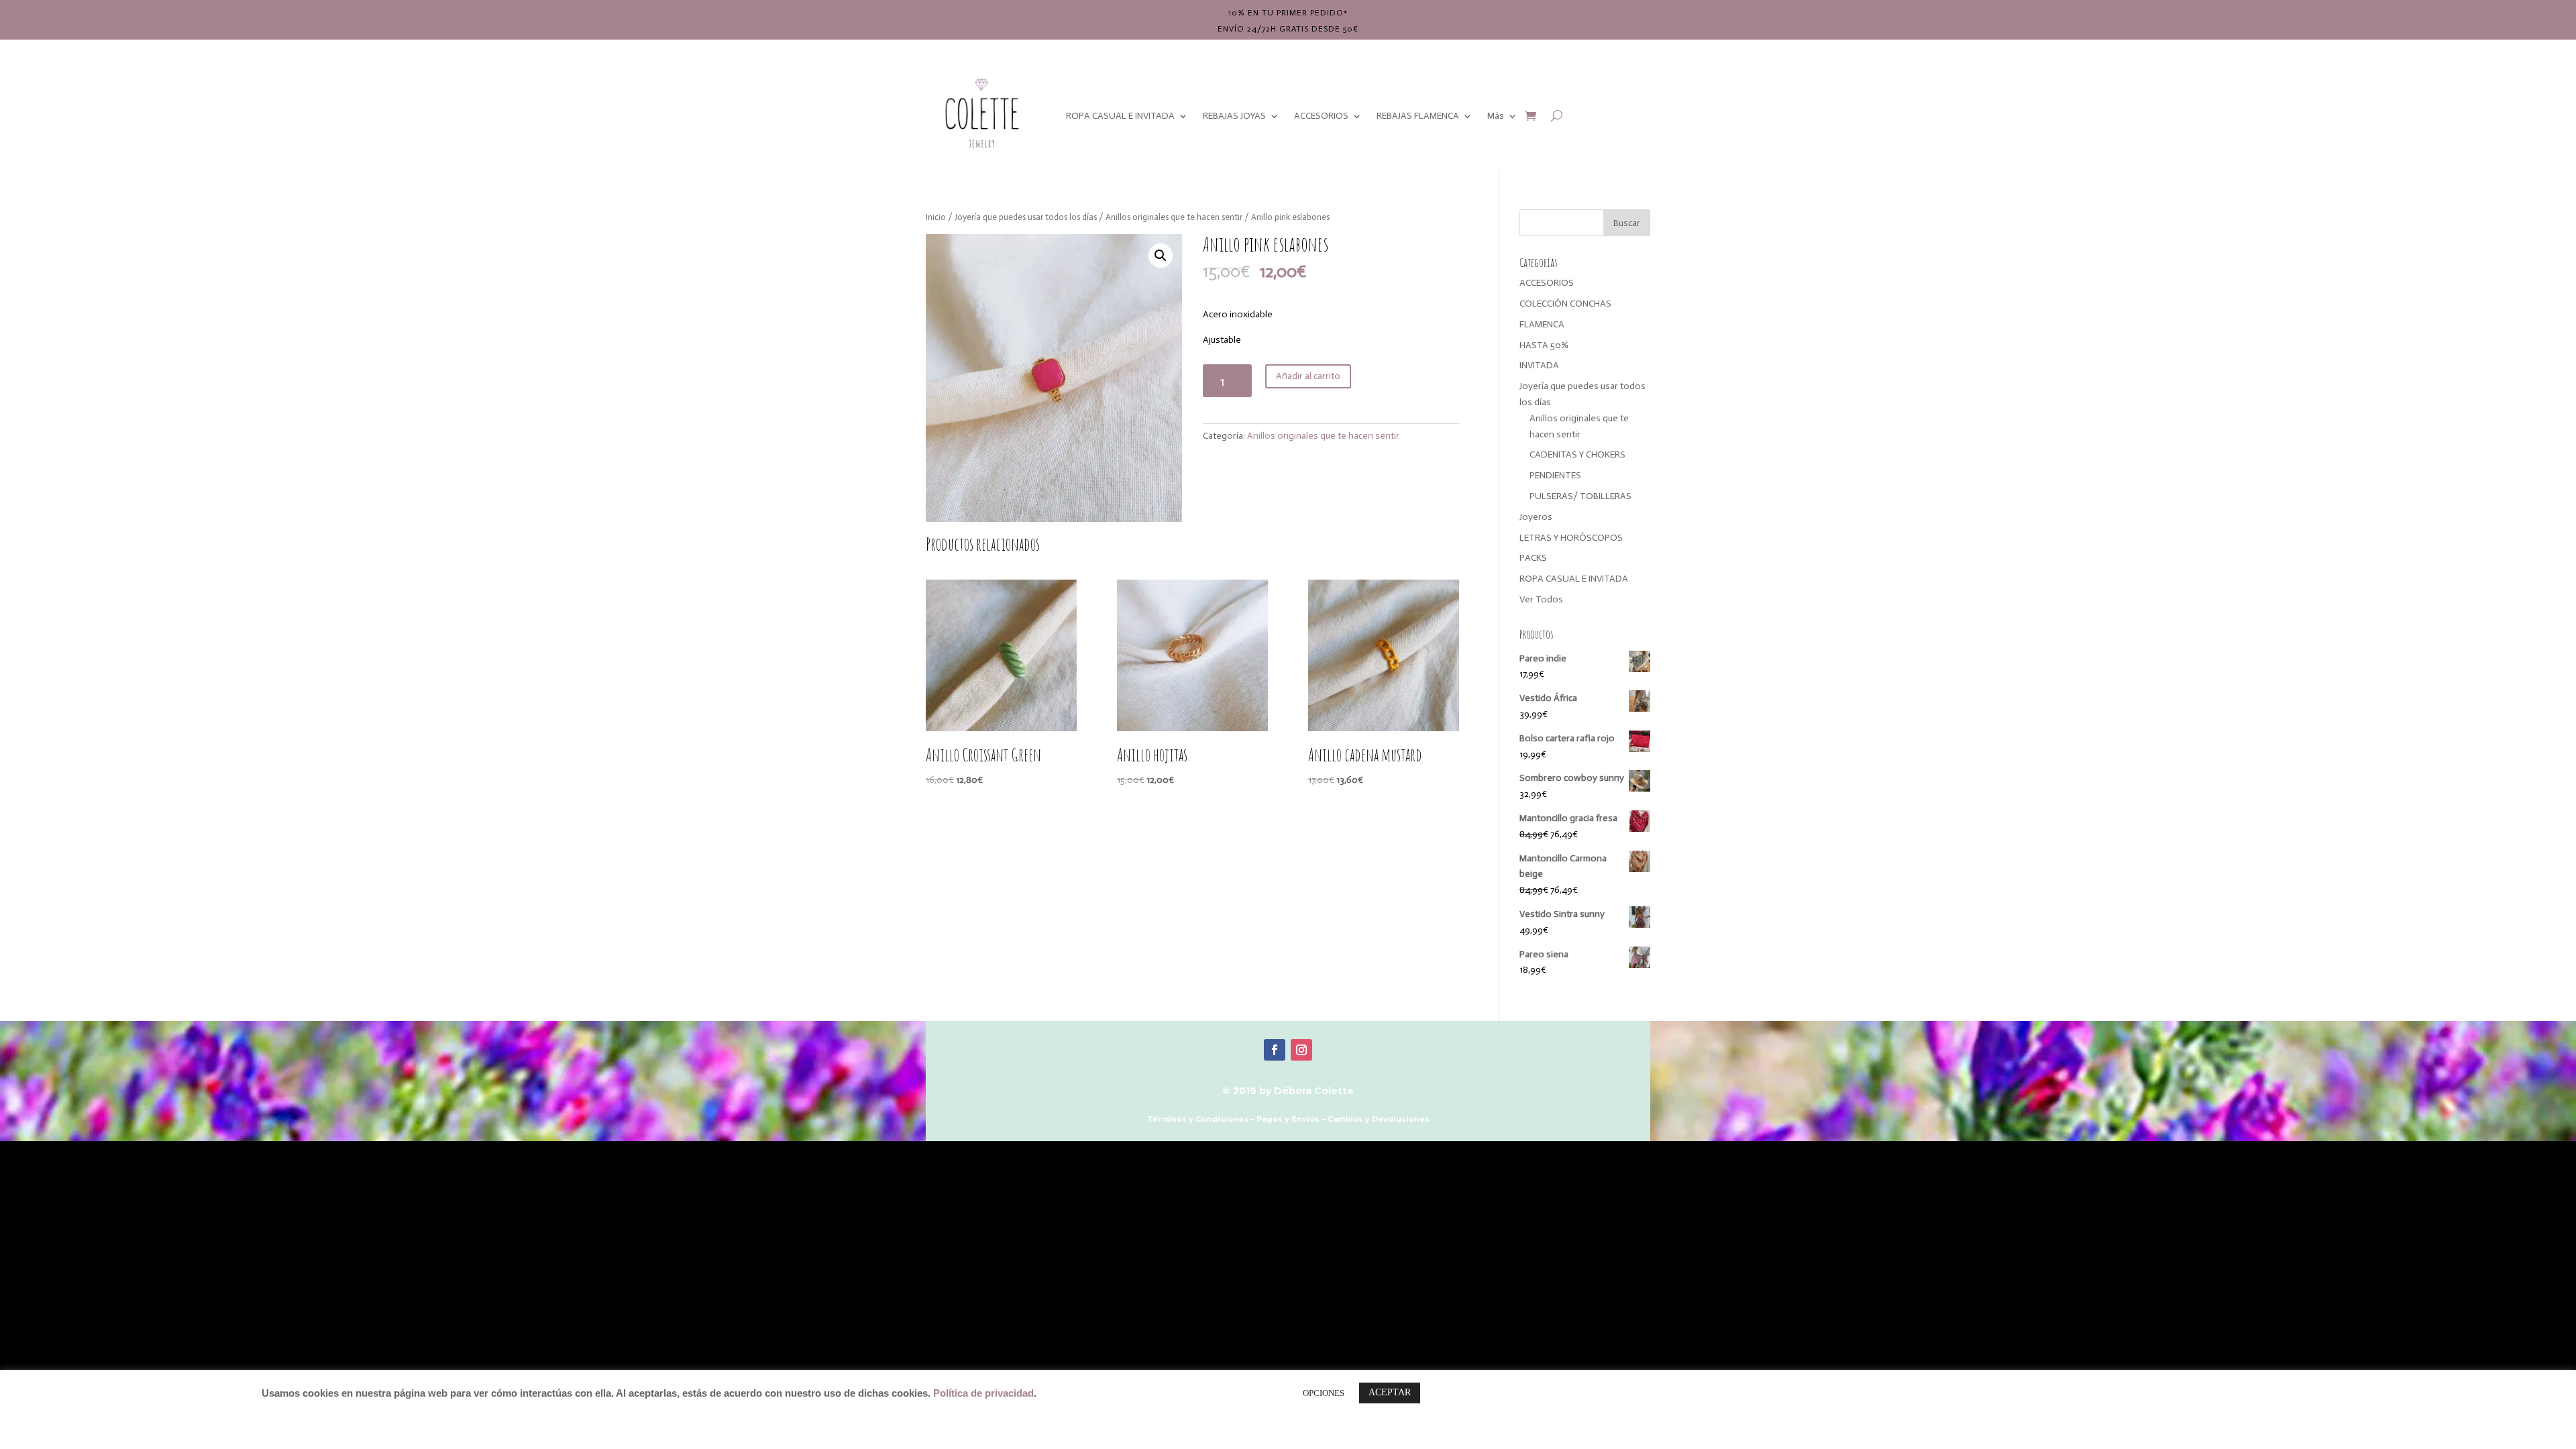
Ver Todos (1541, 599)
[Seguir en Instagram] (1301, 1050)
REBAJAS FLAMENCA (1418, 116)
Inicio (936, 217)
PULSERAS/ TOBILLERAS (1580, 496)
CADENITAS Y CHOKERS (1577, 454)
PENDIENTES (1555, 475)
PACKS (1533, 558)
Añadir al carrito (1308, 376)
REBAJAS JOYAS (1234, 116)
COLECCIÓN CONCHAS (1565, 304)
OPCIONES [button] (1324, 1393)
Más (1496, 116)
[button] (1161, 256)
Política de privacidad (983, 1393)
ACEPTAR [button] (1390, 1392)
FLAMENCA (1542, 324)
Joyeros (1536, 517)
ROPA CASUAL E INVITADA (1120, 116)
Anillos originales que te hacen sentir (1174, 217)
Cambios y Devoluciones (1379, 1119)
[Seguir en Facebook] (1275, 1050)
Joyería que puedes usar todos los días (1026, 217)
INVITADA (1539, 365)
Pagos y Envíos (1288, 1119)
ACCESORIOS (1321, 116)
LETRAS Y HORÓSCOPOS (1571, 538)
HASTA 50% (1544, 345)
